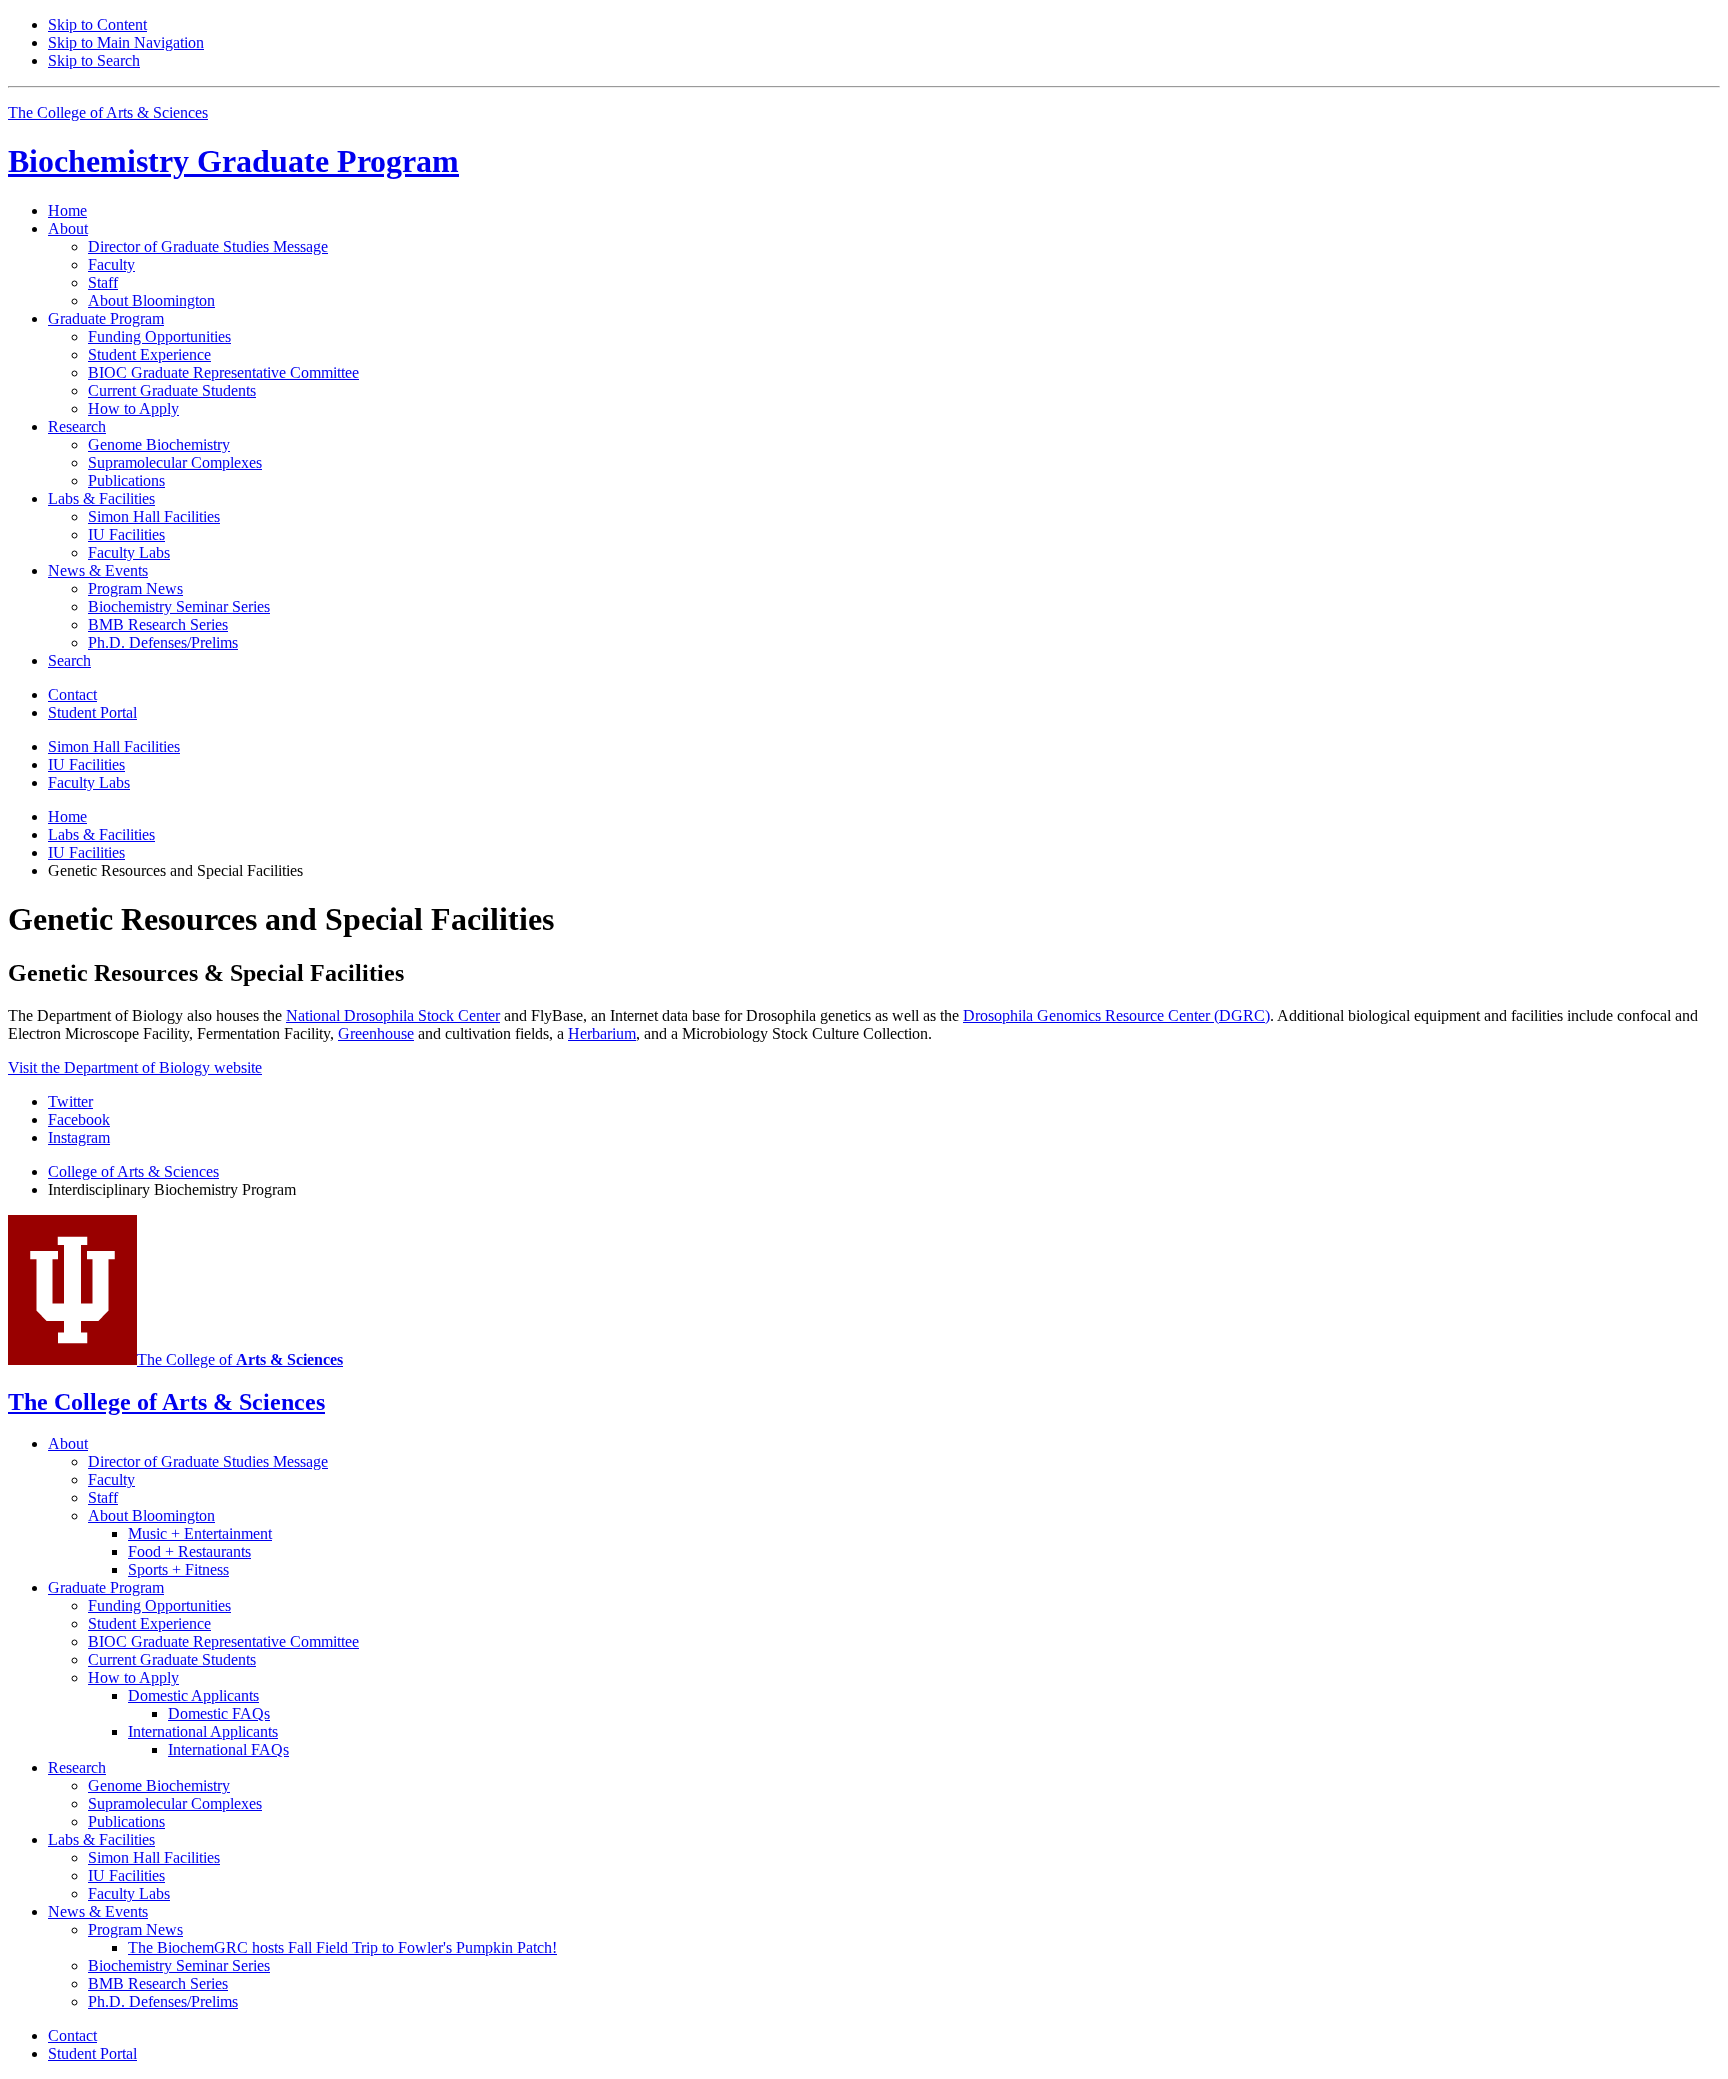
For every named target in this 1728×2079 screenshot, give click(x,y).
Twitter (70, 1101)
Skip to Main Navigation (126, 42)
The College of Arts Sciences (108, 112)
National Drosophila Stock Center (393, 1015)
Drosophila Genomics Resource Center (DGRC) (1116, 1015)
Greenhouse (376, 1033)
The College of (240, 1359)
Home (67, 210)
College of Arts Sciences (133, 1171)
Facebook (79, 1119)
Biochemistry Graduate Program (233, 161)
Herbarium (602, 1033)
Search (69, 660)
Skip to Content (97, 24)
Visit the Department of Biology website (135, 1067)
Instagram (79, 1137)
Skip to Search (94, 60)
